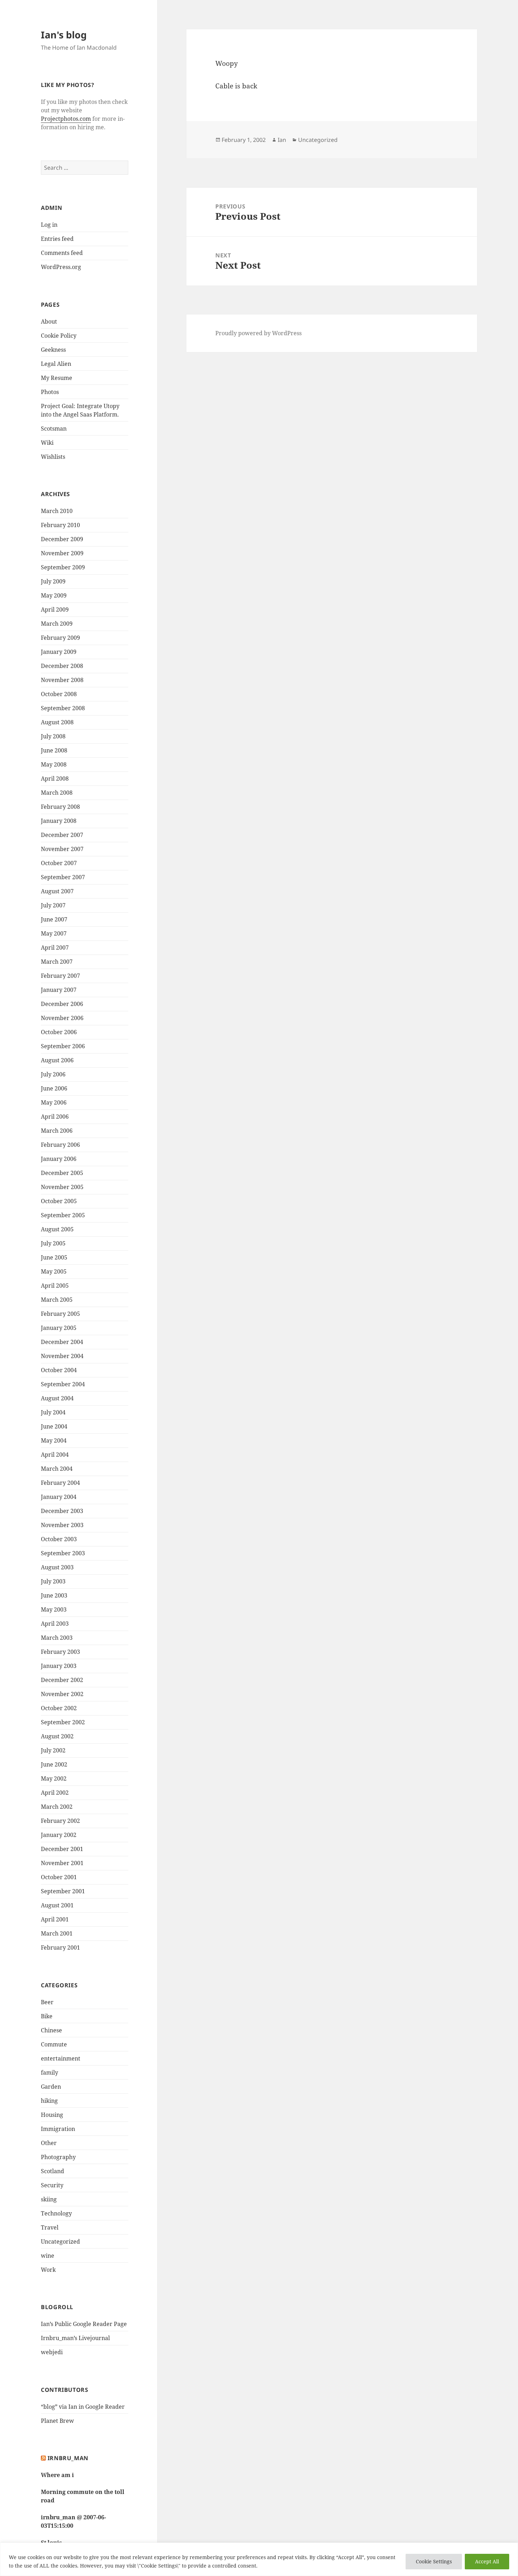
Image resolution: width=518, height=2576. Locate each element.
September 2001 (63, 1891)
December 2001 (62, 1849)
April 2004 (55, 1455)
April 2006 (55, 1117)
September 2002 (63, 1722)
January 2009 (59, 652)
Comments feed (62, 253)
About (49, 321)
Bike (47, 2016)
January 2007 (59, 990)
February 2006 (60, 1145)
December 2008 (62, 666)
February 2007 (60, 976)
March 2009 (57, 624)
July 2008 (53, 736)
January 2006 (59, 1159)
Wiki (47, 443)
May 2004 (54, 1440)
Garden (51, 2087)
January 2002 (59, 1835)
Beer (47, 2002)
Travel (50, 2227)
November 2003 (62, 1525)
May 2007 (54, 933)
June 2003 (54, 1595)
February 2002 (60, 1821)
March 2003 (57, 1638)
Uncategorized (60, 2242)
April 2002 (55, 1793)
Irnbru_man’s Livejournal (75, 2338)
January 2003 (59, 1666)
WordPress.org (61, 267)
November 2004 (62, 1356)
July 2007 (53, 905)
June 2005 (54, 1257)
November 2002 (62, 1694)
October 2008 (59, 694)
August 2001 (57, 1905)
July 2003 (53, 1581)
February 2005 (60, 1314)
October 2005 (59, 1201)
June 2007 (54, 919)
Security (52, 2185)
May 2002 (54, 1778)
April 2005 (55, 1286)
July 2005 (53, 1243)
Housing (52, 2115)
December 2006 (62, 1004)
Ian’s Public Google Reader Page (84, 2324)
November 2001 (62, 1863)
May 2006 (54, 1102)
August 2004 (57, 1398)
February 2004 (60, 1483)
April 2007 (55, 948)
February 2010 (60, 525)
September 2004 (63, 1384)
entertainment (61, 2058)
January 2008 (59, 821)
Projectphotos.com (66, 119)
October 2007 (59, 863)
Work (48, 2270)
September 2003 (63, 1553)
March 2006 (57, 1131)
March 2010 (57, 511)
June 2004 (54, 1426)
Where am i (57, 2475)
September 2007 (63, 877)
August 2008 (57, 722)
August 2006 (57, 1060)
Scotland (53, 2171)
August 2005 (57, 1229)
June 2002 (54, 1764)
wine (48, 2256)
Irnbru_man (68, 2458)
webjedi (52, 2352)
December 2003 (62, 1511)
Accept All (487, 2561)
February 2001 (60, 1947)
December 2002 (62, 1680)
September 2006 (63, 1046)
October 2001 (59, 1877)
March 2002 (57, 1807)
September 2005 (63, 1215)
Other (49, 2143)
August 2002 (57, 1736)
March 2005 (57, 1300)
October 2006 (59, 1032)
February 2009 (60, 638)
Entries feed (57, 239)
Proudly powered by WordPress (258, 333)
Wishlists (53, 457)
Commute (54, 2044)
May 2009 (54, 595)
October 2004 (59, 1370)
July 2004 (53, 1412)
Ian (282, 140)
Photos (50, 392)
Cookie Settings (434, 2561)
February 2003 (60, 1652)
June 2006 (54, 1088)
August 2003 (57, 1567)
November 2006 (62, 1018)
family (50, 2072)
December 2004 (62, 1342)
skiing (49, 2199)
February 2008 (60, 807)
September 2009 (63, 567)
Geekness (53, 350)
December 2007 (62, 835)
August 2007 (57, 891)
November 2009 (62, 553)
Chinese (51, 2030)
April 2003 (55, 1624)
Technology (56, 2213)
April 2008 (55, 779)
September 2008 (63, 708)
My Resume (57, 378)
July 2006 (53, 1074)
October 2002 (59, 1708)
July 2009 (53, 581)
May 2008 (54, 764)
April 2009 (55, 609)
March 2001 (57, 1933)
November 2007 (62, 849)
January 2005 (59, 1328)
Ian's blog (64, 35)
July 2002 (53, 1750)
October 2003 (59, 1539)
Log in (49, 225)
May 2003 (54, 1609)
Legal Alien (56, 364)
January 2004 (59, 1497)
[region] (259, 2559)
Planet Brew (57, 2421)
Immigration (58, 2129)
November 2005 (62, 1187)
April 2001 (55, 1919)
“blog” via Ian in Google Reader (83, 2407)
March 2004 (57, 1469)
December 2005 (62, 1173)
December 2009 (62, 539)
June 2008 (54, 750)
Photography (58, 2157)
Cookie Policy (59, 336)
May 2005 (54, 1271)
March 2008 (57, 793)
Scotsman (54, 429)
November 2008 (62, 680)
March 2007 (57, 962)
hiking (49, 2101)
